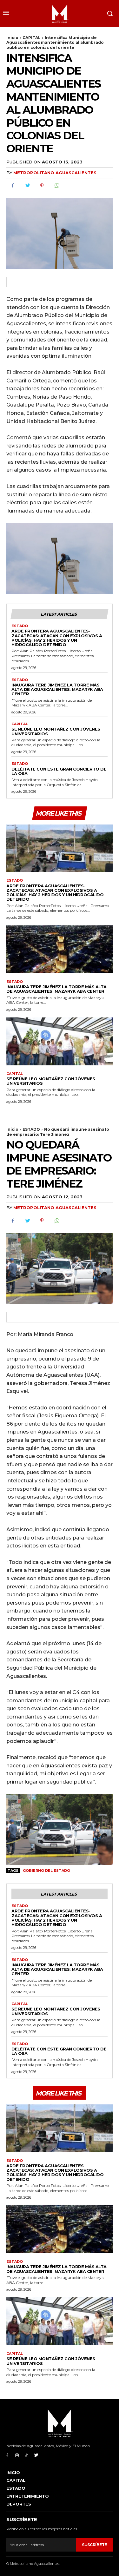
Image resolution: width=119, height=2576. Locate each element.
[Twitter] (27, 186)
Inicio (12, 38)
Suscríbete (94, 2545)
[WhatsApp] (56, 186)
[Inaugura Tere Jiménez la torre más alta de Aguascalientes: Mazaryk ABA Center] (60, 949)
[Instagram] (17, 2455)
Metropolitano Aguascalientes (55, 173)
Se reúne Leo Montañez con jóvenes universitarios (56, 731)
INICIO (13, 2473)
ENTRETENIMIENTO (28, 2496)
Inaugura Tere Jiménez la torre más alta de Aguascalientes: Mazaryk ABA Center (57, 689)
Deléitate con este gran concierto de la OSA (59, 771)
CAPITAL (32, 38)
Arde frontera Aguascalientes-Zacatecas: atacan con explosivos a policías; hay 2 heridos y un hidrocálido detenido (57, 638)
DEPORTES (19, 2504)
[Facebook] (13, 186)
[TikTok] (27, 2455)
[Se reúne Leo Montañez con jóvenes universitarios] (60, 1041)
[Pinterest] (42, 186)
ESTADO (20, 626)
